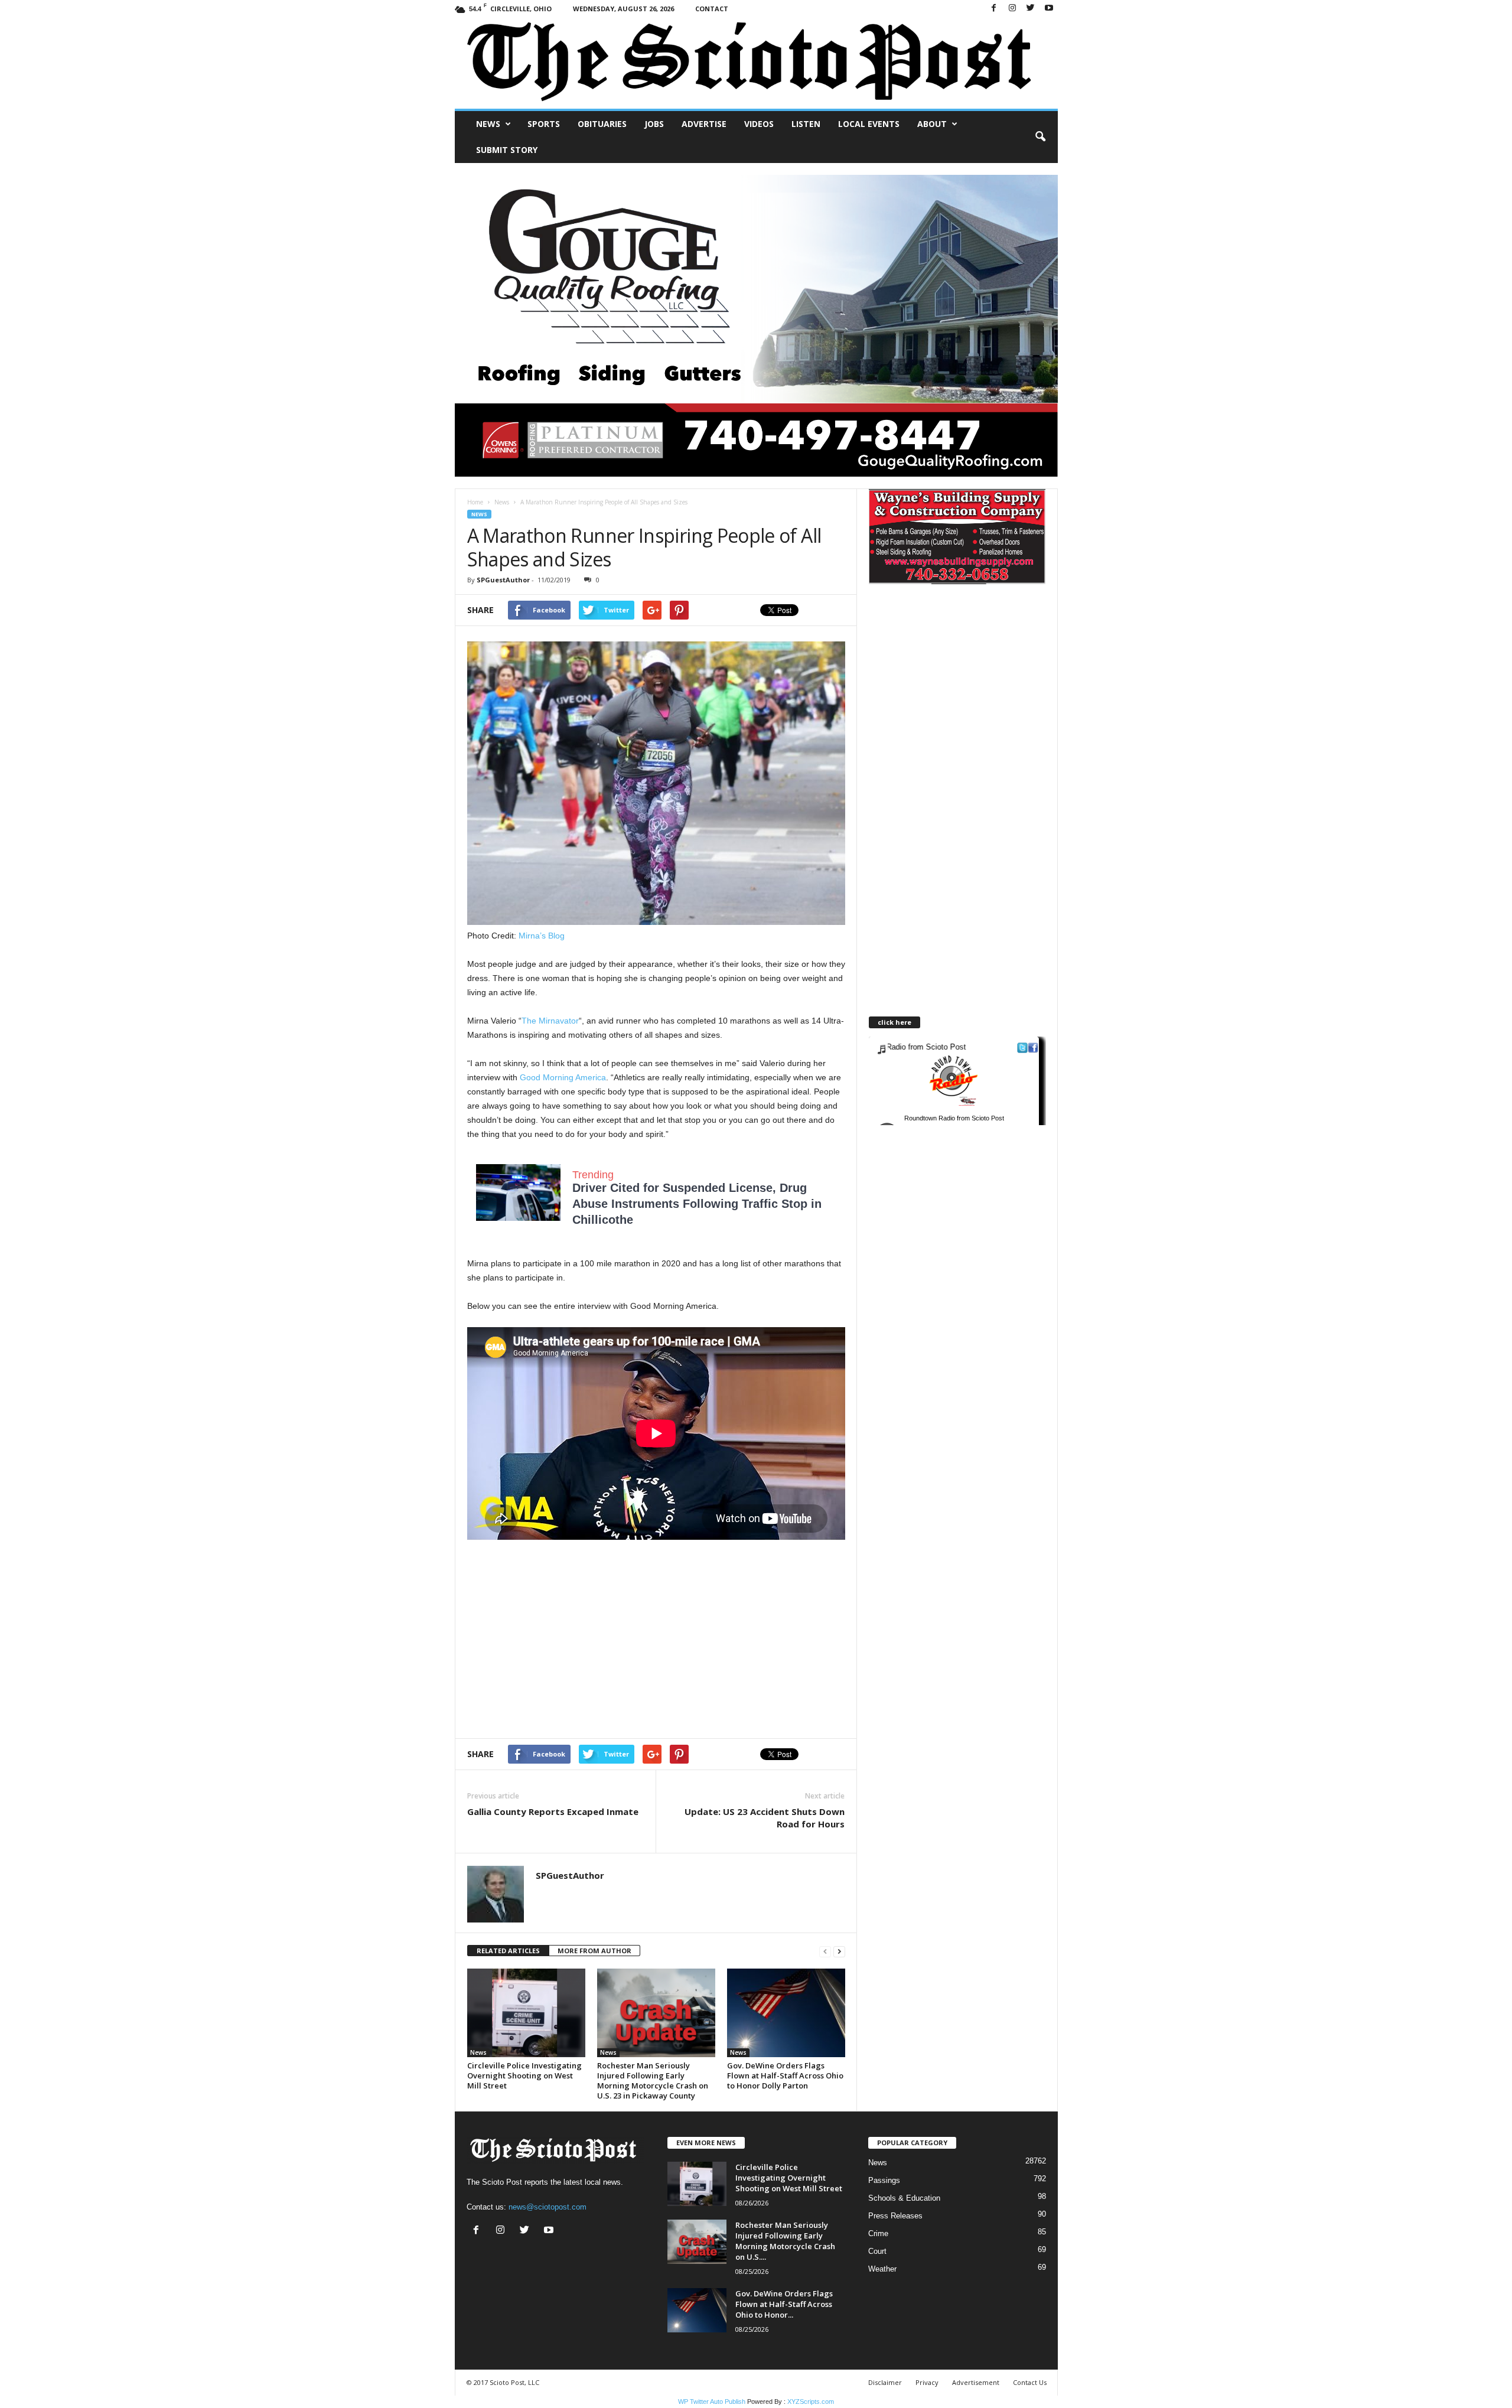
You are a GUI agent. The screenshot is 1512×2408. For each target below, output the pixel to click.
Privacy (927, 2382)
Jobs (654, 124)
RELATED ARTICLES (508, 1951)
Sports (544, 124)
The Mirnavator (550, 1021)
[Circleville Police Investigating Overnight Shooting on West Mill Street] (526, 2013)
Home (475, 502)
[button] (1040, 137)
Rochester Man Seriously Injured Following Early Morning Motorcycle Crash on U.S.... (785, 2241)
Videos (759, 124)
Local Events (869, 124)
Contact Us (1030, 2382)
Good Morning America (563, 1077)
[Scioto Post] (756, 63)
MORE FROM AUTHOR (594, 1951)
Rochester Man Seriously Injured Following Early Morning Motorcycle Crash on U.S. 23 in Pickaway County (653, 2080)
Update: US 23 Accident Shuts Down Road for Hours (765, 1818)
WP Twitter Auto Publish (712, 2402)
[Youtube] (1049, 9)
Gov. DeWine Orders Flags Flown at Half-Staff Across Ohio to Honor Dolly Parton (785, 2075)
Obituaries (602, 124)
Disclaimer (885, 2382)
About (932, 124)
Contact (712, 9)
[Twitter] (1031, 9)
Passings (884, 2180)
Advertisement (976, 2382)
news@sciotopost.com (548, 2207)
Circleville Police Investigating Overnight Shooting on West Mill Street (524, 2075)
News (488, 124)
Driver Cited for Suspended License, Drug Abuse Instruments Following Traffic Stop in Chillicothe (697, 1204)
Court (877, 2251)
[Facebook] (994, 9)
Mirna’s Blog (542, 936)
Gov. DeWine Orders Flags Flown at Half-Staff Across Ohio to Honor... (784, 2304)
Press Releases (895, 2216)
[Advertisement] (566, 1641)
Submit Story (507, 150)
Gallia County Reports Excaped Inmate (553, 1811)
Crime (878, 2233)
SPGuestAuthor (503, 580)
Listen (806, 124)
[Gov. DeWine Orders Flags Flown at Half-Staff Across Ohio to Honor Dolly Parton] (786, 2013)
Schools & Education (904, 2198)
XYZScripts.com (811, 2402)
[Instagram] (1012, 9)
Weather (882, 2269)
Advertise (704, 124)
